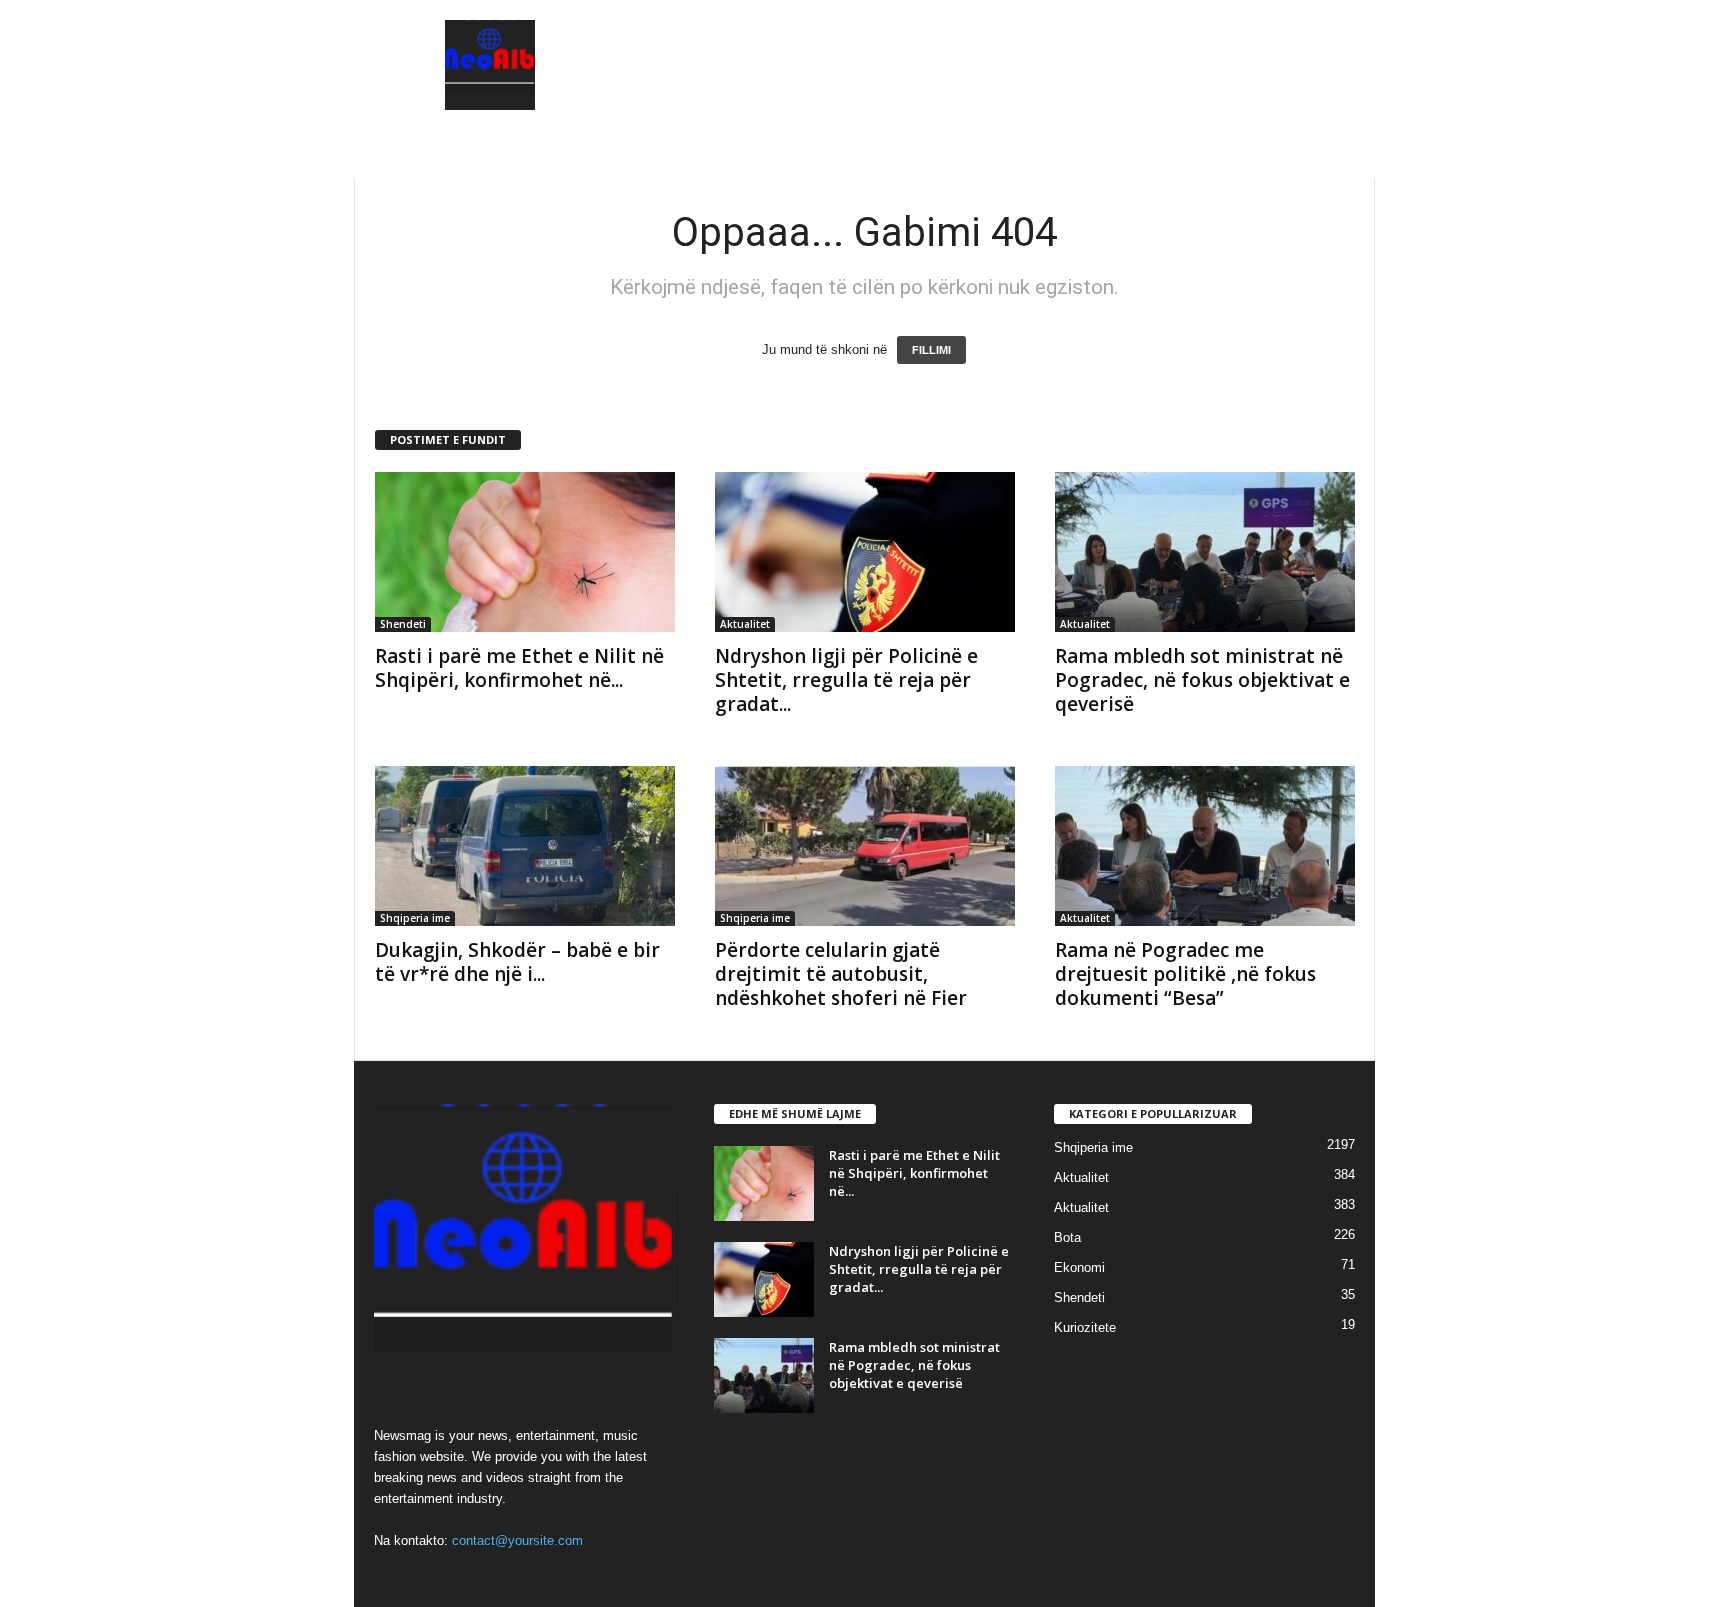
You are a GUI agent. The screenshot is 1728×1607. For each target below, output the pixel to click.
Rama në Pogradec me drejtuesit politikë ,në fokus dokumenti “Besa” (1185, 974)
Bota (1067, 1237)
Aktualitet (745, 624)
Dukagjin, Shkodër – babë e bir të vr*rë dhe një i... (517, 962)
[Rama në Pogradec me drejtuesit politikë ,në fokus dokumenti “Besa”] (1205, 846)
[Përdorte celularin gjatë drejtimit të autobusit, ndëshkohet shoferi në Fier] (865, 846)
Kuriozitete (1085, 1327)
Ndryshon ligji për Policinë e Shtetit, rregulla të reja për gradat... (846, 680)
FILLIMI (931, 350)
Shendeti (403, 624)
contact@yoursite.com (517, 1540)
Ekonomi (1079, 1267)
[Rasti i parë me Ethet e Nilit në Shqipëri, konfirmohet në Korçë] (525, 552)
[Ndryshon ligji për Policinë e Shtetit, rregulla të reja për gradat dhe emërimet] (865, 552)
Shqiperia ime (415, 918)
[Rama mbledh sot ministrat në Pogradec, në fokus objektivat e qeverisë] (1205, 552)
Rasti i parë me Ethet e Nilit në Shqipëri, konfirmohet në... (519, 668)
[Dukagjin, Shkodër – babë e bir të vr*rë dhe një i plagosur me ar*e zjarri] (525, 846)
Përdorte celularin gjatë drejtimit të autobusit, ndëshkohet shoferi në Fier (841, 974)
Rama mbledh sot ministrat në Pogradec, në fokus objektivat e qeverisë (1202, 680)
